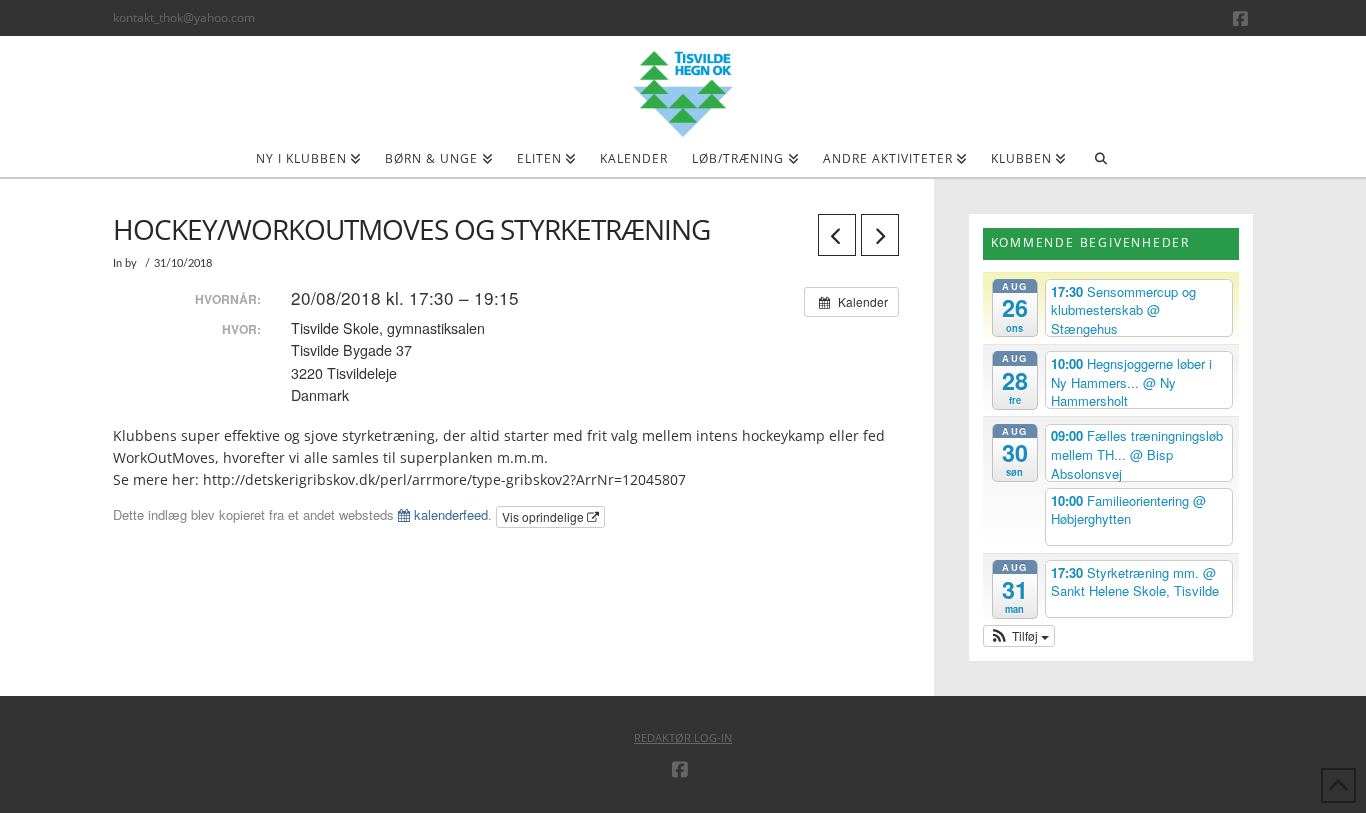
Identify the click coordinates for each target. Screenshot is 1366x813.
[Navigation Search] (1100, 165)
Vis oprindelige (544, 516)
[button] (1019, 636)
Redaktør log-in (683, 737)
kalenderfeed (449, 514)
